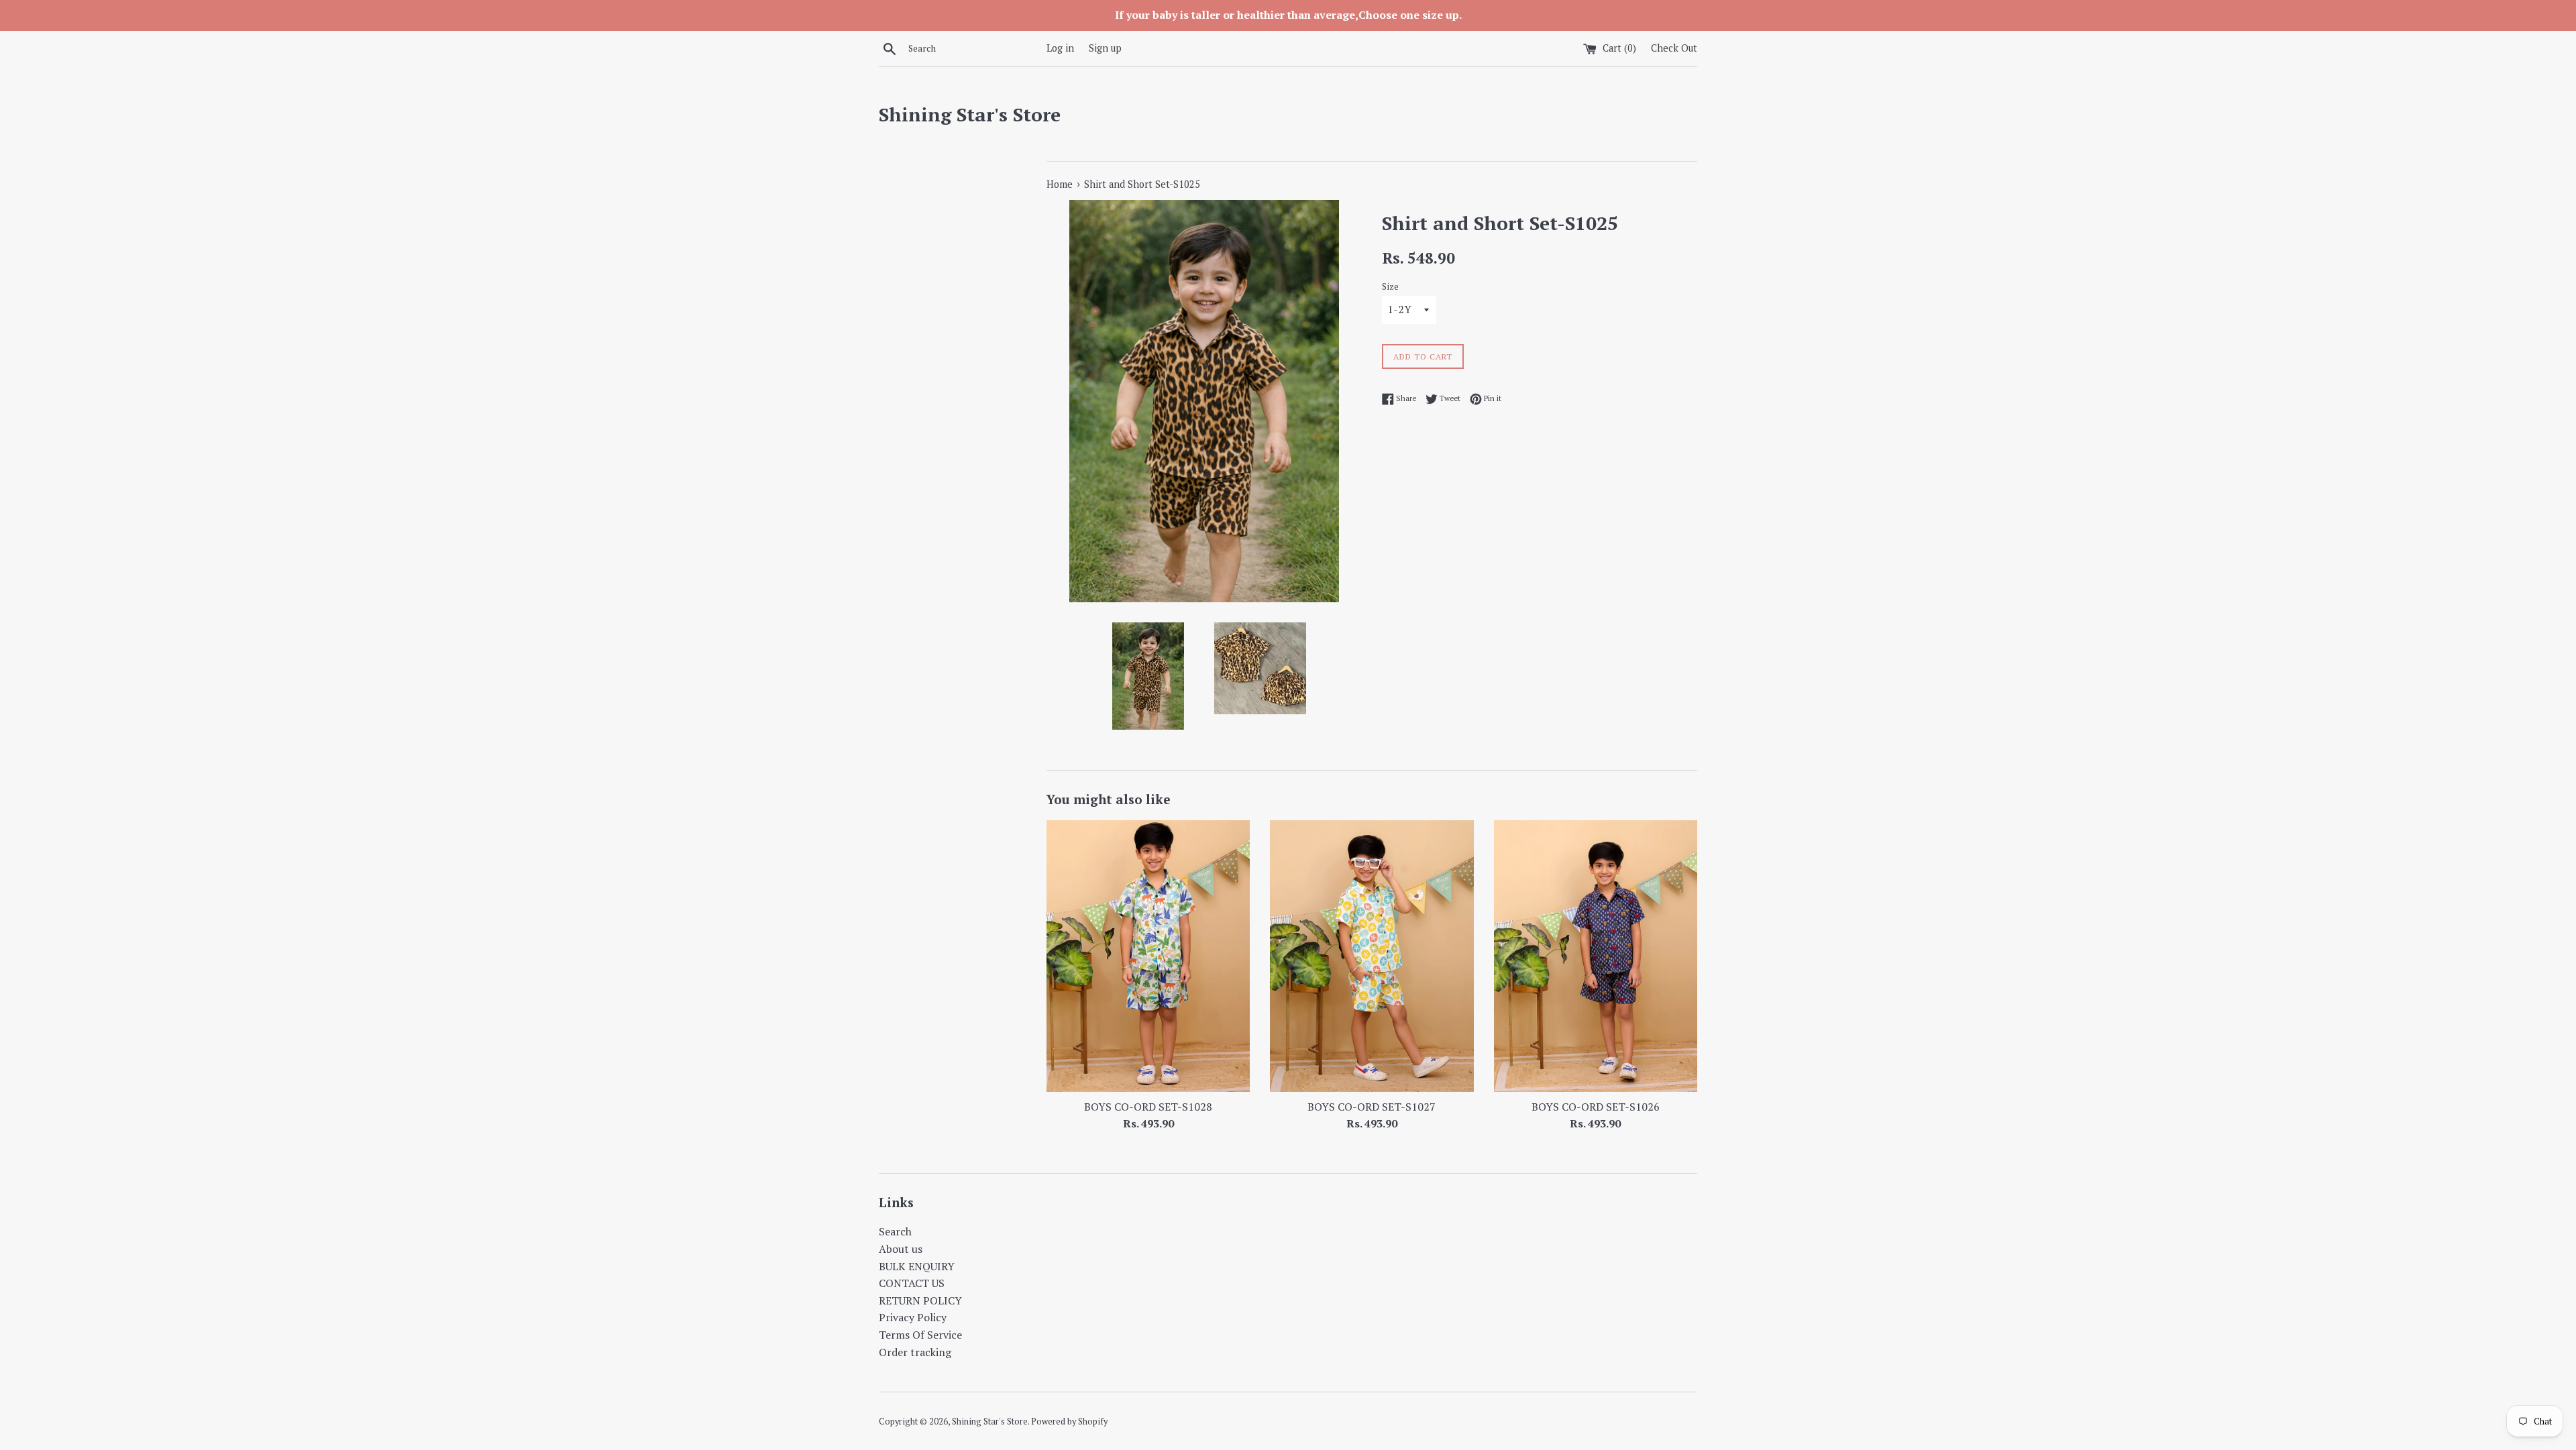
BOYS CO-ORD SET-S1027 (1372, 1107)
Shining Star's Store (970, 114)
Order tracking (915, 1352)
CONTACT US (912, 1283)
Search (895, 1231)
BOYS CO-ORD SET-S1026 (1596, 1107)
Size (1390, 287)
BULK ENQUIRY (917, 1266)
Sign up (1105, 48)
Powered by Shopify (1069, 1421)
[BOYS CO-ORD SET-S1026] (1596, 956)
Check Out (1674, 48)
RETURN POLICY (920, 1300)
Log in (1060, 48)
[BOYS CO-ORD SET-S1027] (1372, 956)
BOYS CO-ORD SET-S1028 (1148, 1107)
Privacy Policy (913, 1317)
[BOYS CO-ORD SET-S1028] (1148, 956)
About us (901, 1249)
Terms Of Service (920, 1335)
